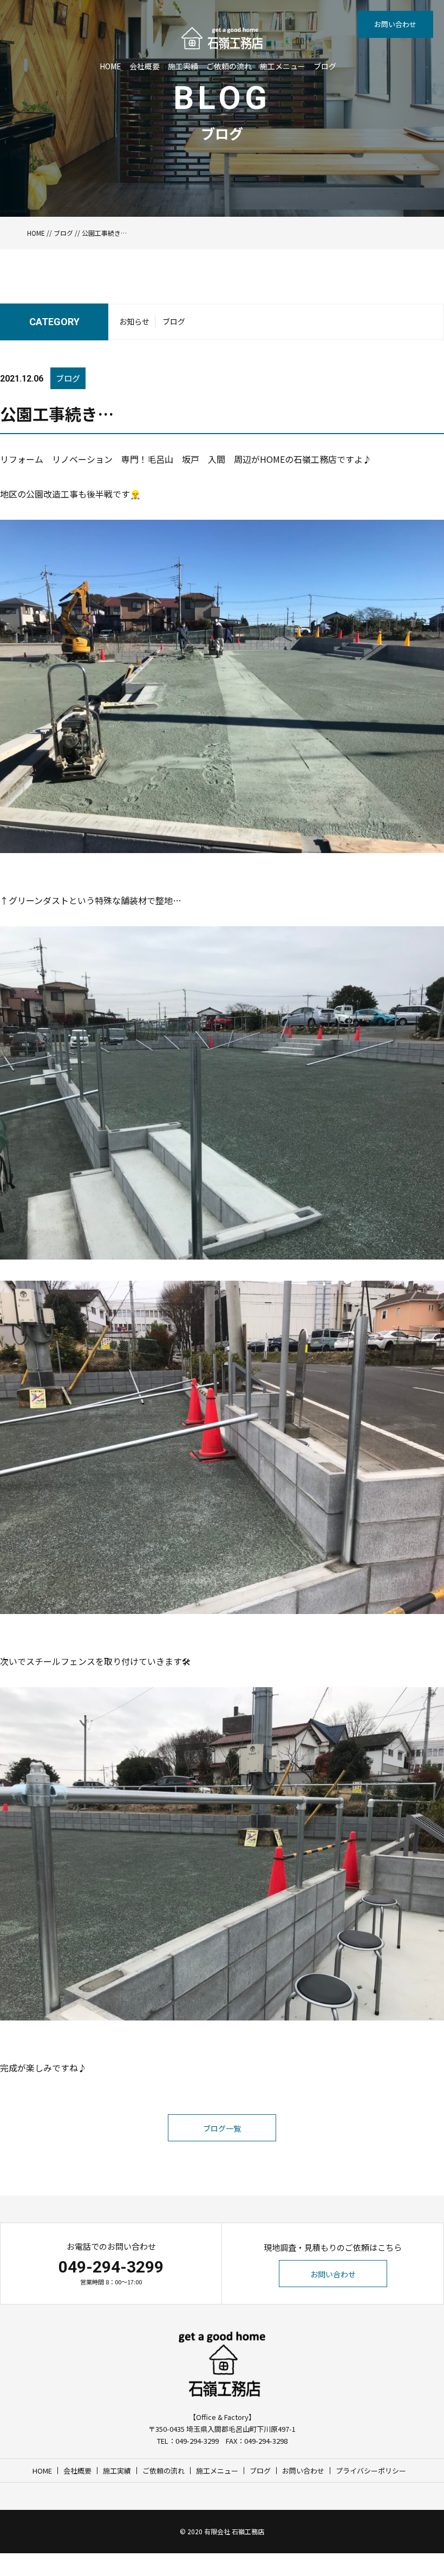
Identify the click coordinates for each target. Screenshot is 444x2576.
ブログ (325, 66)
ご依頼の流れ (229, 66)
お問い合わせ (395, 24)
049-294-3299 (111, 2267)
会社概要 (145, 66)
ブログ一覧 (222, 2128)
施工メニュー (283, 66)
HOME (110, 66)
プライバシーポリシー (371, 2471)
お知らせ (134, 321)
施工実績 (183, 66)
